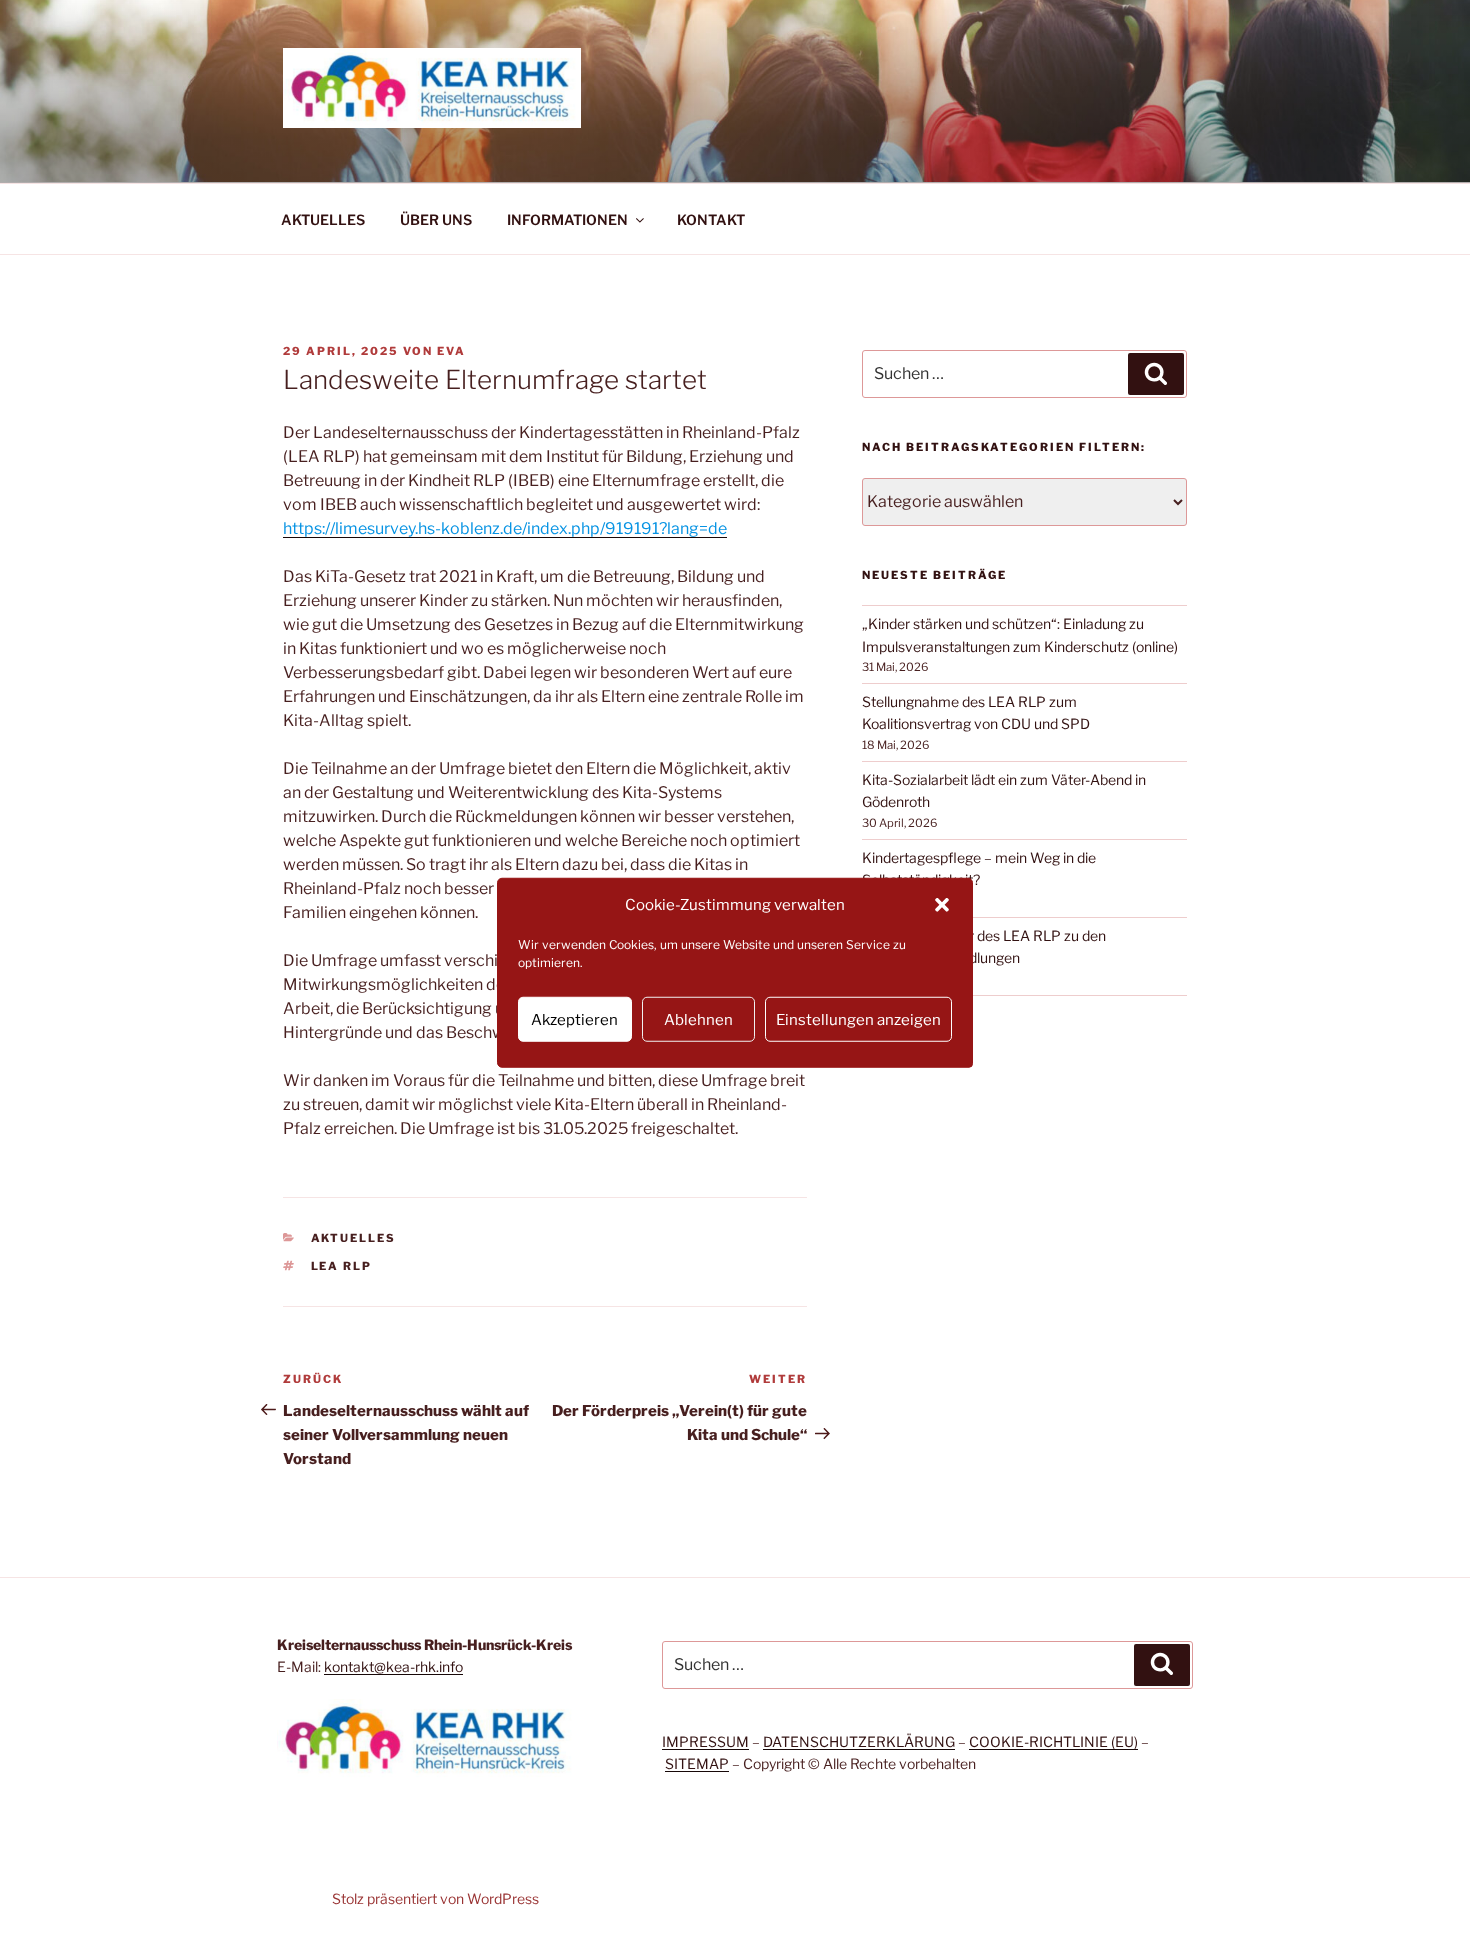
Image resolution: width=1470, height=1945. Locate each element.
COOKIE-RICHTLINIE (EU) (1053, 1741)
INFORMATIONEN (567, 219)
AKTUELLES (323, 219)
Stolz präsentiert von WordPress (435, 1898)
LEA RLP (342, 1266)
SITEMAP (697, 1763)
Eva (451, 351)
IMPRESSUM (705, 1741)
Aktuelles (354, 1238)
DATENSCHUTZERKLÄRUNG (859, 1741)
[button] (942, 905)
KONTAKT (711, 219)
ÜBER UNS (436, 219)
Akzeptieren (574, 1019)
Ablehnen (698, 1019)
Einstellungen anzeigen (858, 1019)
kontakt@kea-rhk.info (393, 1666)
